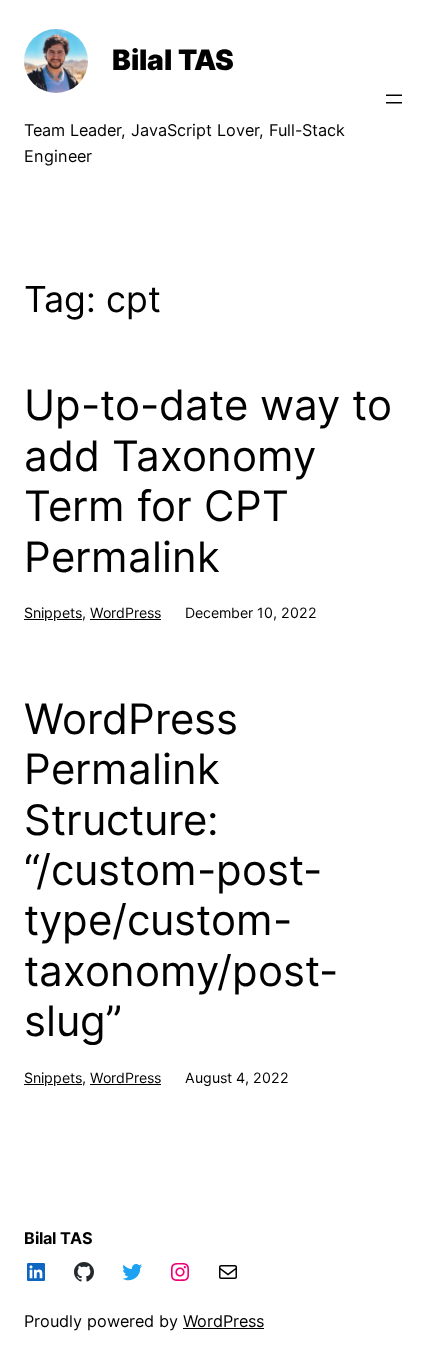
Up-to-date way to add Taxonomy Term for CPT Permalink (208, 480)
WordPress (125, 612)
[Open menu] (394, 99)
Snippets (53, 612)
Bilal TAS (173, 60)
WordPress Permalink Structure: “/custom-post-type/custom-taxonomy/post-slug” (181, 870)
